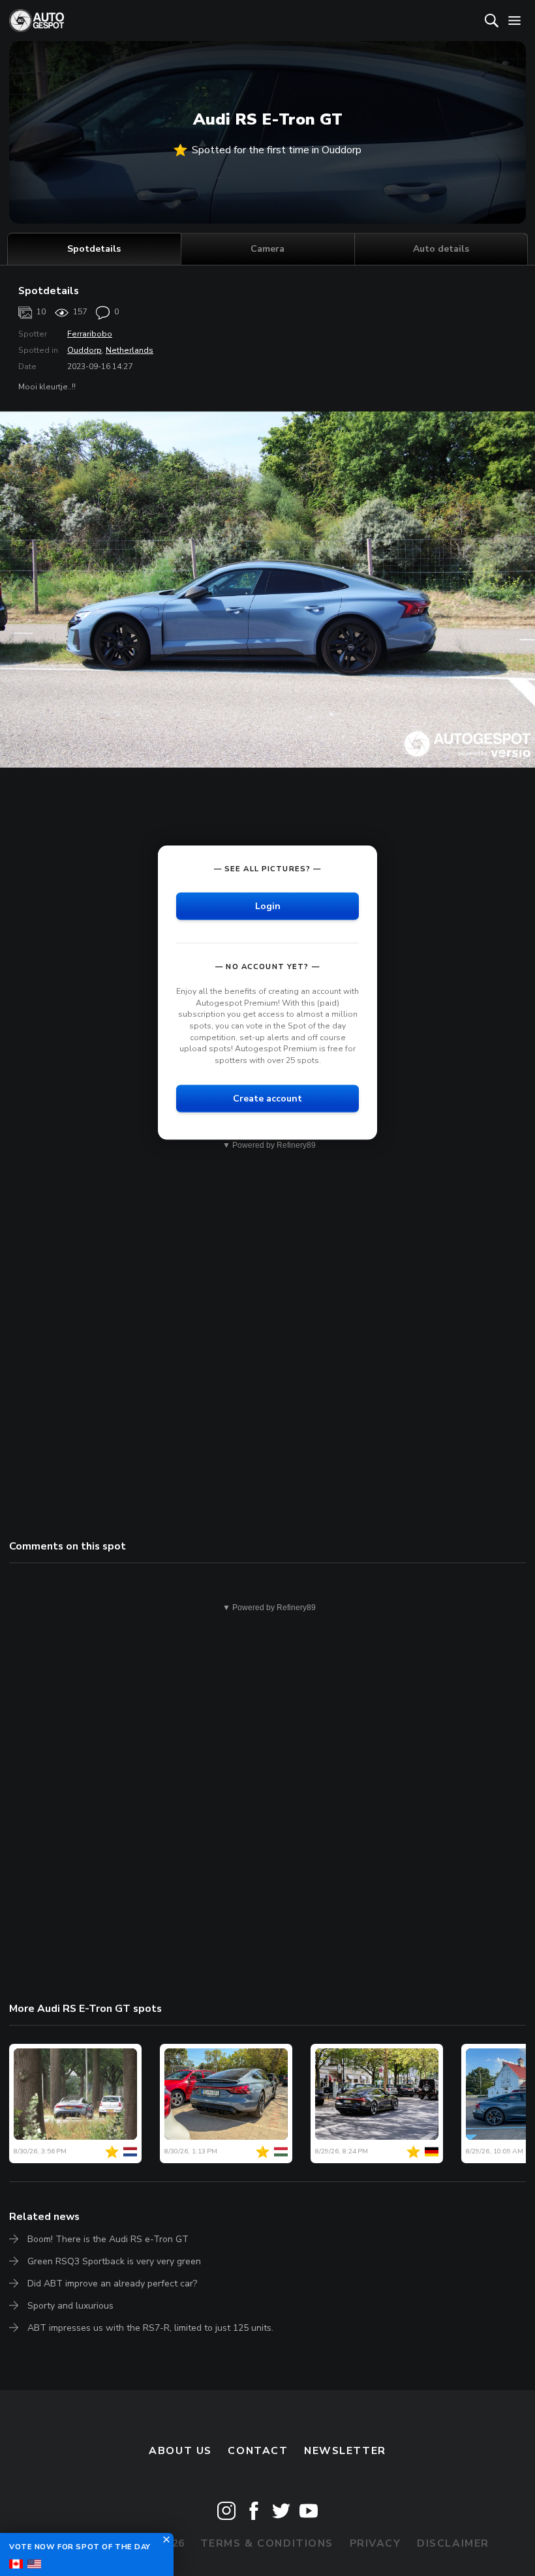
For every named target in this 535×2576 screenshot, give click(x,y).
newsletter (345, 2451)
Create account (267, 1098)
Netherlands (130, 350)
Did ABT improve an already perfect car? (112, 2284)
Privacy (375, 2543)
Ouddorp (84, 350)
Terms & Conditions (267, 2543)
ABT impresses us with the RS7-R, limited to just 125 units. (150, 2328)
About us (180, 2451)
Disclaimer (453, 2543)
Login (268, 906)
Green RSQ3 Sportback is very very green (114, 2261)
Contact (258, 2451)
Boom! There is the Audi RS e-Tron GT (108, 2239)
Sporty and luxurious (70, 2306)
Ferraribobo (90, 334)
